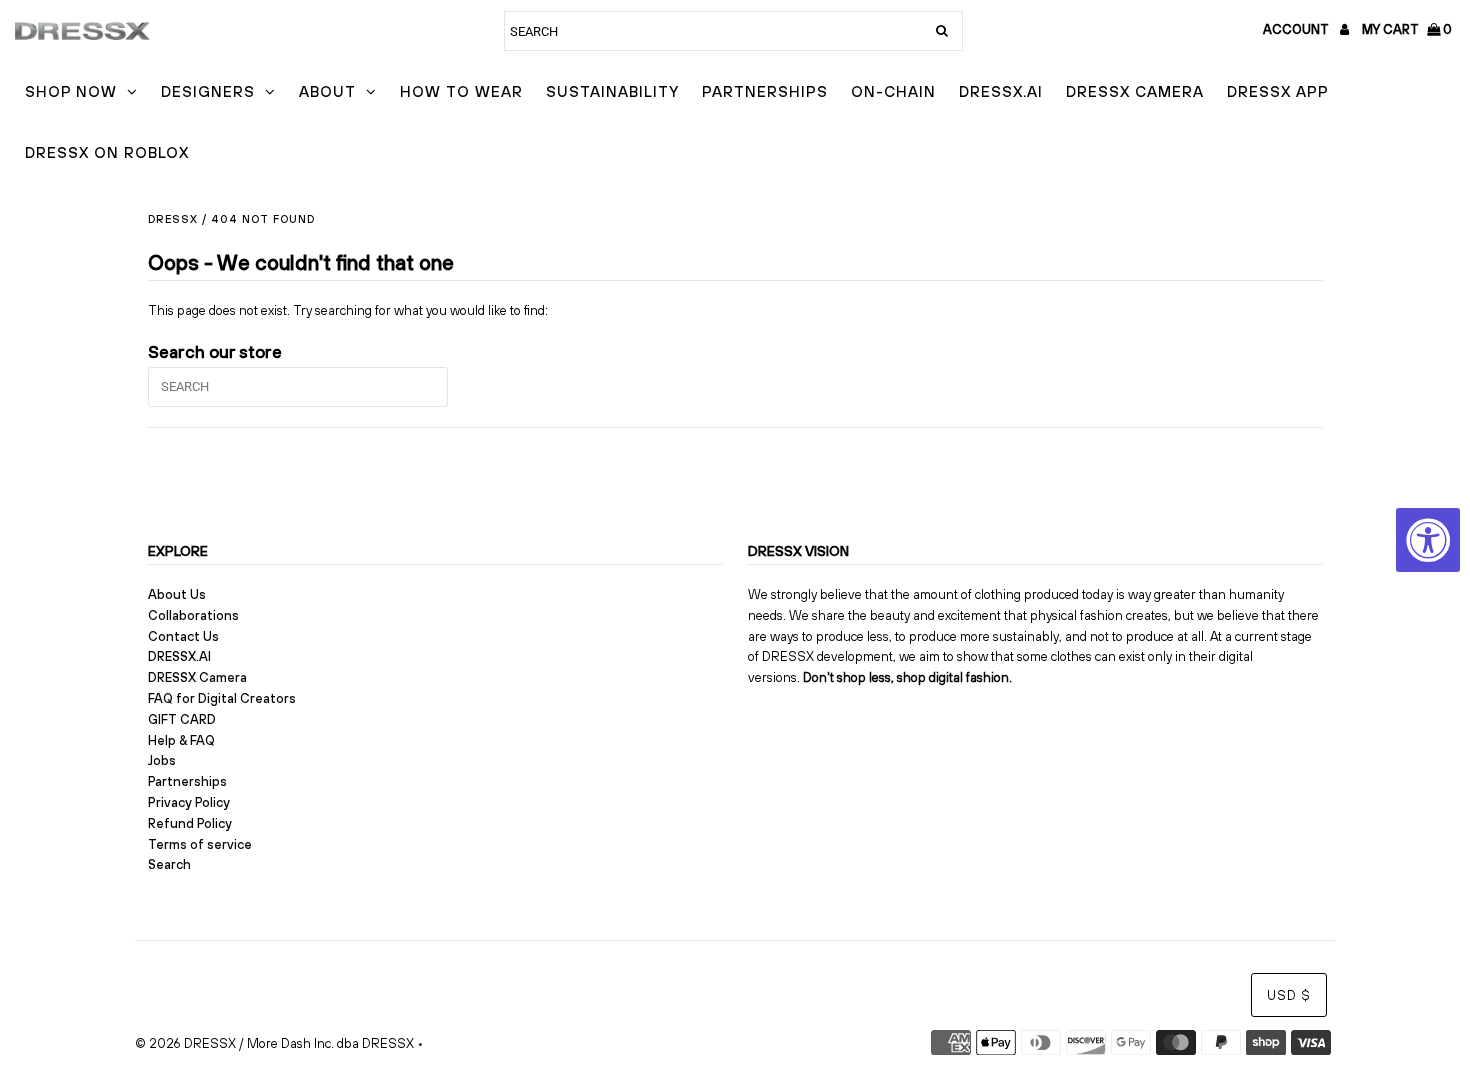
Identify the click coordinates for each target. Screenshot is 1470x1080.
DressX (173, 219)
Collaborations (193, 615)
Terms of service (200, 844)
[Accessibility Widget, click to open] (1428, 540)
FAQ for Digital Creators (222, 698)
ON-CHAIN (893, 91)
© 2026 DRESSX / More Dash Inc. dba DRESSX (274, 1043)
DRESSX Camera (1135, 91)
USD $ (1289, 995)
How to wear (461, 91)
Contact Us (183, 636)
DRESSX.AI (1001, 91)
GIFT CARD (182, 719)
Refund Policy (190, 823)
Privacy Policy (189, 802)
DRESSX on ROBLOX (107, 152)
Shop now (71, 91)
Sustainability (612, 91)
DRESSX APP (1278, 91)
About (327, 91)
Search (169, 864)
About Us (177, 594)
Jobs (162, 760)
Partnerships (765, 91)
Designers (208, 91)
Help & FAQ (181, 740)
